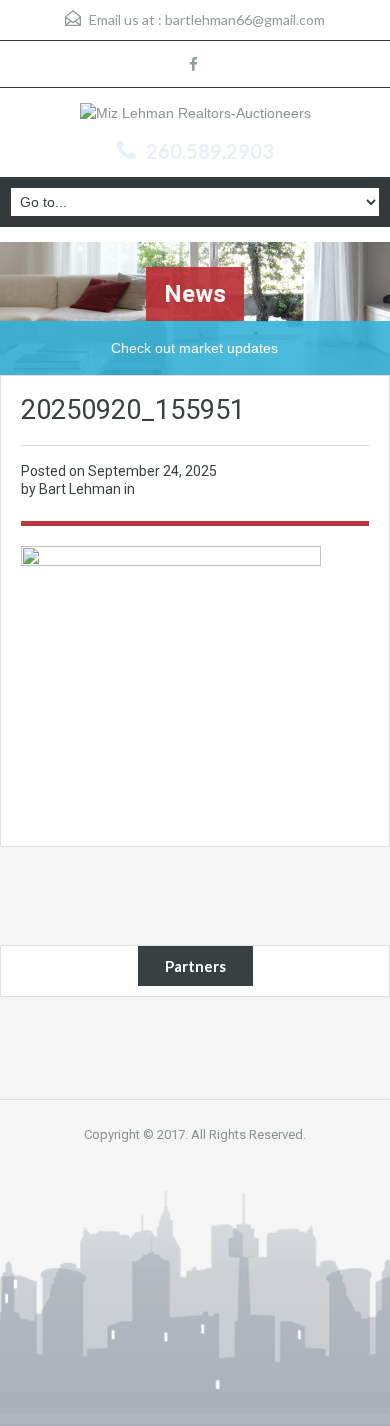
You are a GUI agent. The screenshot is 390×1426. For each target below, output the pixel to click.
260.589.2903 (210, 151)
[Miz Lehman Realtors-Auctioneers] (195, 115)
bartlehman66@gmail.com (245, 19)
